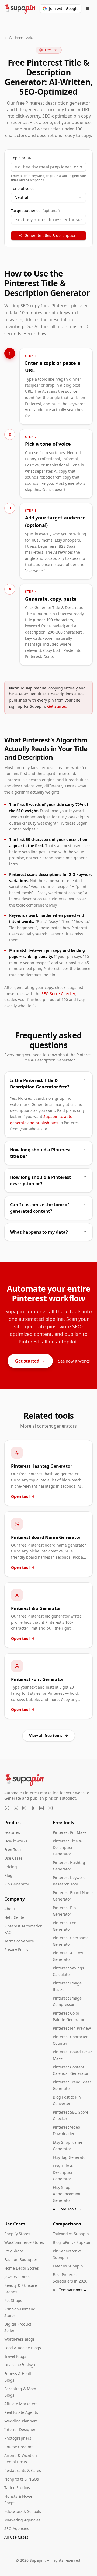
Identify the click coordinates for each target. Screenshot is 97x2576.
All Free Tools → (67, 2209)
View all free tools (46, 1735)
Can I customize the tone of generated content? (39, 1208)
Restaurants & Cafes (23, 2470)
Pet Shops (13, 2300)
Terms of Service (19, 1941)
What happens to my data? (39, 1232)
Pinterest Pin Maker (70, 1832)
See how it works (74, 1361)
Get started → (60, 706)
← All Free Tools (19, 37)
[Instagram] (24, 1808)
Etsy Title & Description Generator (63, 2172)
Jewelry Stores (17, 2277)
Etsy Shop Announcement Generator (67, 2194)
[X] (16, 1808)
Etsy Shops (14, 2251)
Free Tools (13, 1850)
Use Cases (13, 1858)
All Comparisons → (70, 2290)
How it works (16, 1841)
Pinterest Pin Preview (72, 2028)
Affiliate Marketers (21, 2404)
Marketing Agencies (22, 2520)
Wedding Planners (21, 2421)
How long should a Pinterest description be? (40, 1180)
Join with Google (64, 8)
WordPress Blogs (20, 2339)
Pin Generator (17, 1884)
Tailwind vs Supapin (71, 2234)
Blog (8, 1875)
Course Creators (19, 2447)
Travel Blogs (15, 2356)
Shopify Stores (17, 2234)
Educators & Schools (23, 2511)
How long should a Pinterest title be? (40, 1153)
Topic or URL (22, 158)
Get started (27, 1361)
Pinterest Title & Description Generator (67, 1847)
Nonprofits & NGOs (22, 2479)
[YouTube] (50, 1808)
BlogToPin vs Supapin (72, 2242)
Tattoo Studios (17, 2488)
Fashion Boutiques (21, 2260)
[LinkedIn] (41, 1808)
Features (12, 1832)
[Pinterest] (7, 1808)
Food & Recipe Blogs (23, 2348)
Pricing (11, 1867)
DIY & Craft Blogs (20, 2365)
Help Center (15, 1917)
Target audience (35, 211)
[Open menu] (88, 9)
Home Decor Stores (22, 2268)
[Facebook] (33, 1808)
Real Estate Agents (21, 2412)
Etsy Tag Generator (70, 2157)
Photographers (18, 2438)
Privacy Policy (16, 1950)
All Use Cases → (19, 2537)
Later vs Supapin (68, 2266)
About (10, 1909)
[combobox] (48, 197)
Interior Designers (21, 2430)
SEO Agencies (17, 2529)
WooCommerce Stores (24, 2242)
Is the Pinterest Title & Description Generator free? (40, 1084)
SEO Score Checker (58, 994)
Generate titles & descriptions (51, 236)
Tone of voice (23, 189)
